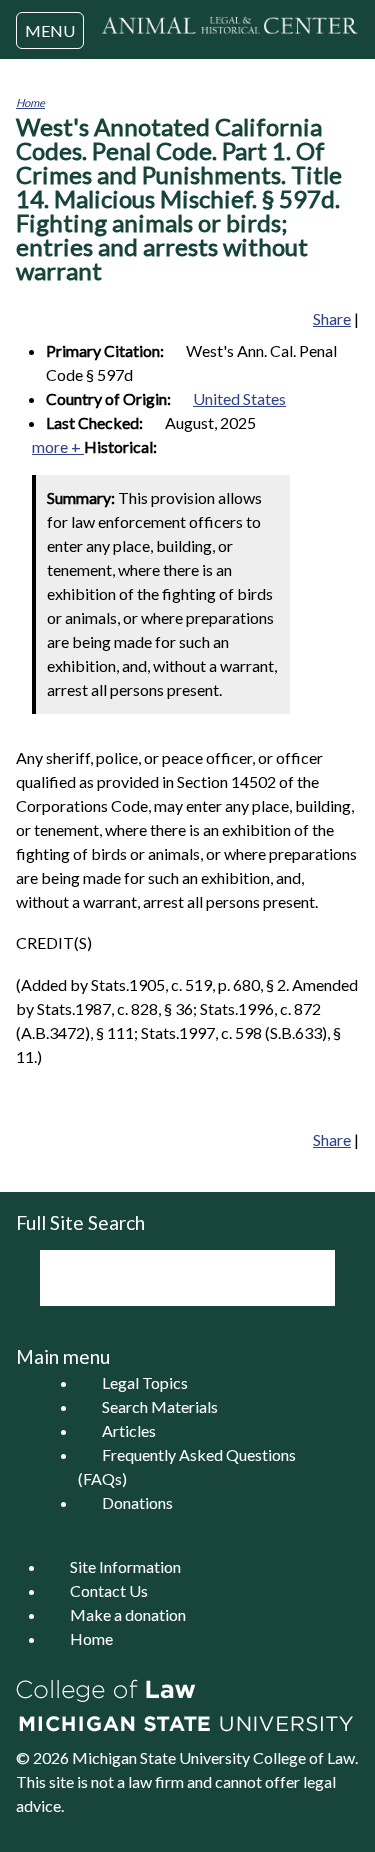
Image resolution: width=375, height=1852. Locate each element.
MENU (50, 30)
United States (239, 398)
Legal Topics (145, 1382)
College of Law (304, 1757)
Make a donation (128, 1614)
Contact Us (109, 1590)
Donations (137, 1502)
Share (332, 318)
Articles (129, 1430)
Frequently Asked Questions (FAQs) (187, 1466)
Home (30, 102)
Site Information (125, 1566)
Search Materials (160, 1406)
